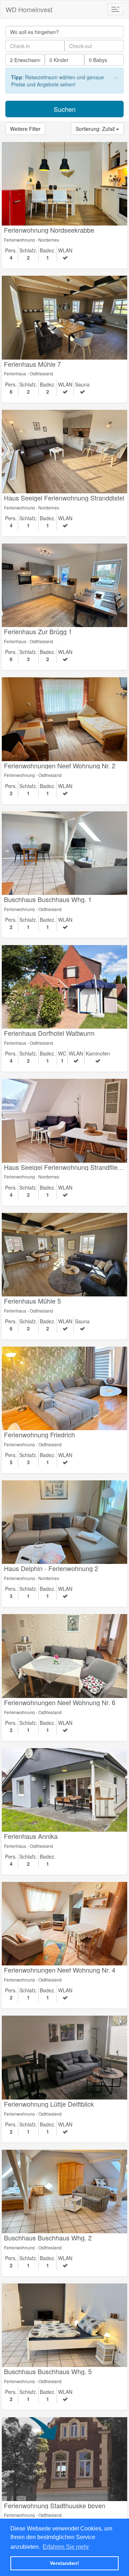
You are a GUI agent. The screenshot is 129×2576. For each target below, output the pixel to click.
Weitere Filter (25, 129)
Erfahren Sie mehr (66, 2547)
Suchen (65, 109)
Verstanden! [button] (64, 2563)
